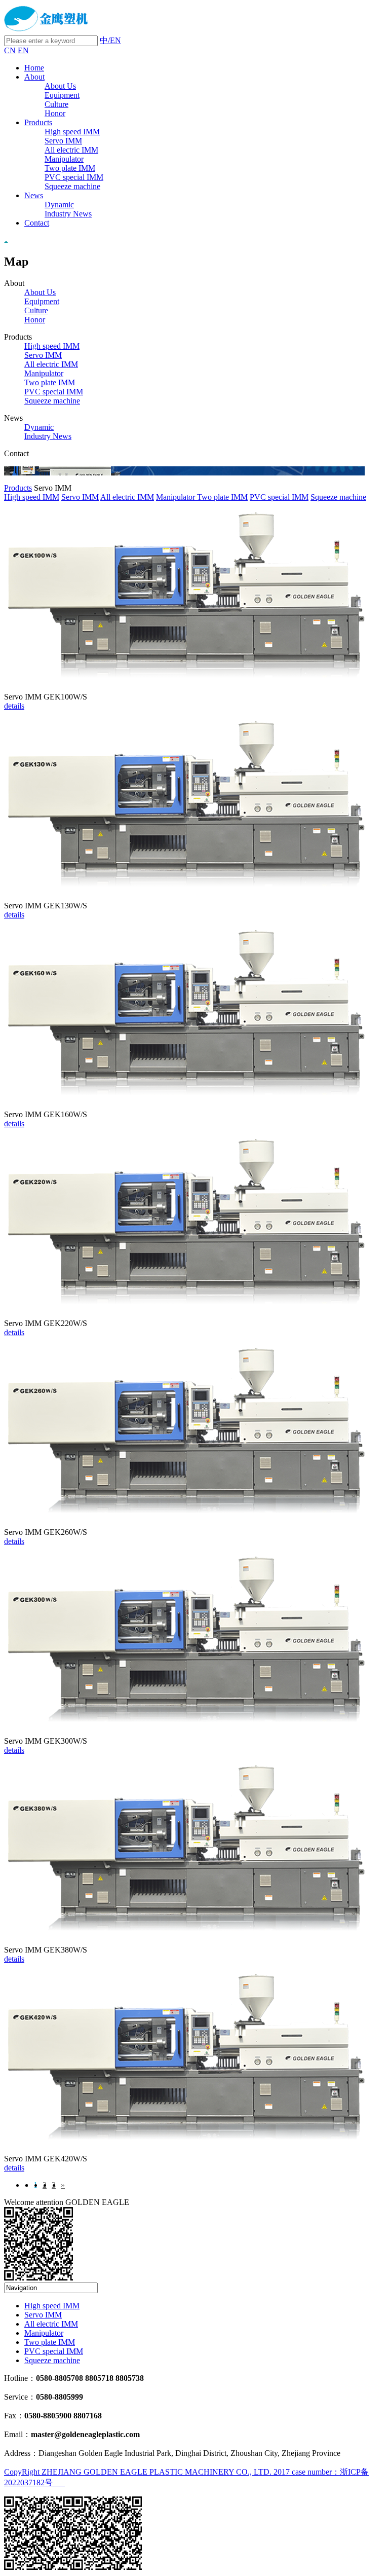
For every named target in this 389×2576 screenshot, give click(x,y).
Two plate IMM (70, 168)
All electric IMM (71, 150)
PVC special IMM (74, 177)
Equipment (62, 95)
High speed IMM (72, 132)
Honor (55, 113)
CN (10, 50)
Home (34, 68)
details (14, 706)
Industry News (68, 214)
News (34, 195)
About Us (60, 86)
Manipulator (64, 159)
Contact (37, 223)
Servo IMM (63, 141)
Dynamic (59, 205)
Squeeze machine (72, 186)
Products (38, 122)
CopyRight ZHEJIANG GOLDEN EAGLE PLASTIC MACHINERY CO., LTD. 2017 (148, 2472)
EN (23, 50)
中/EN (110, 40)
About (34, 77)
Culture (56, 104)
